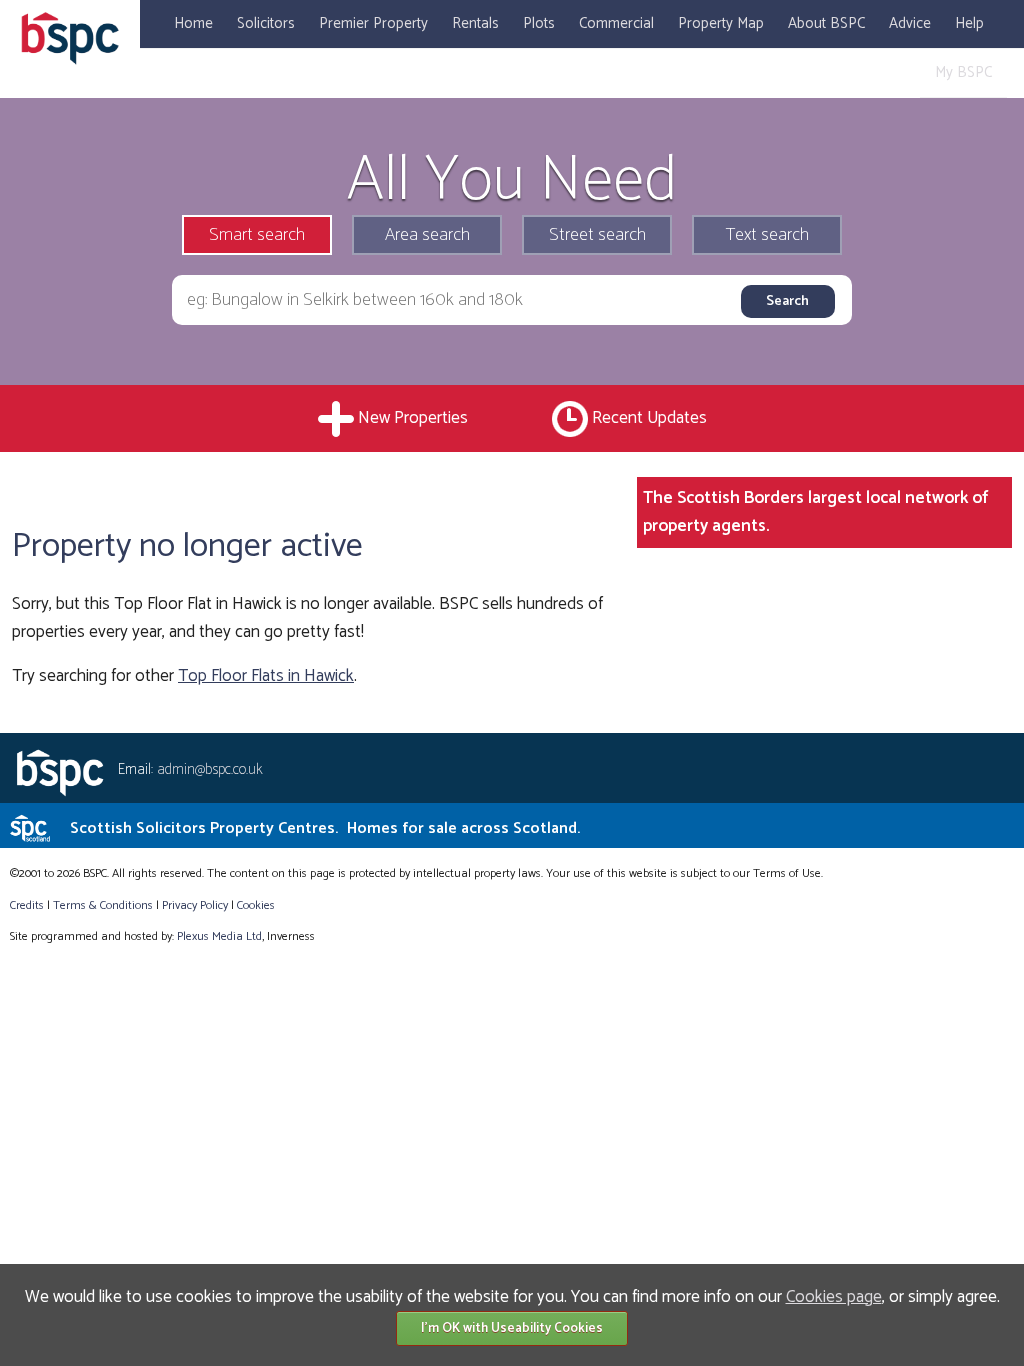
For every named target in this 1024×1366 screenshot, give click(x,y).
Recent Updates (649, 418)
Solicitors (266, 23)
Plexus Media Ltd (219, 936)
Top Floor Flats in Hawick (266, 676)
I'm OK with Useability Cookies (512, 1328)
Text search (767, 235)
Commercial (616, 23)
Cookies (256, 905)
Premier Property (373, 23)
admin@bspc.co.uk (210, 769)
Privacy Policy (195, 905)
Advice (910, 23)
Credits (27, 905)
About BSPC (826, 23)
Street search (597, 235)
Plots (539, 23)
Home (193, 23)
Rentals (475, 23)
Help (969, 23)
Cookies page (834, 1297)
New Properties (413, 418)
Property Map (721, 23)
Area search (427, 235)
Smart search (257, 235)
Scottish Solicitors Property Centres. (325, 828)
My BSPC (963, 72)
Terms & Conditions (103, 905)
